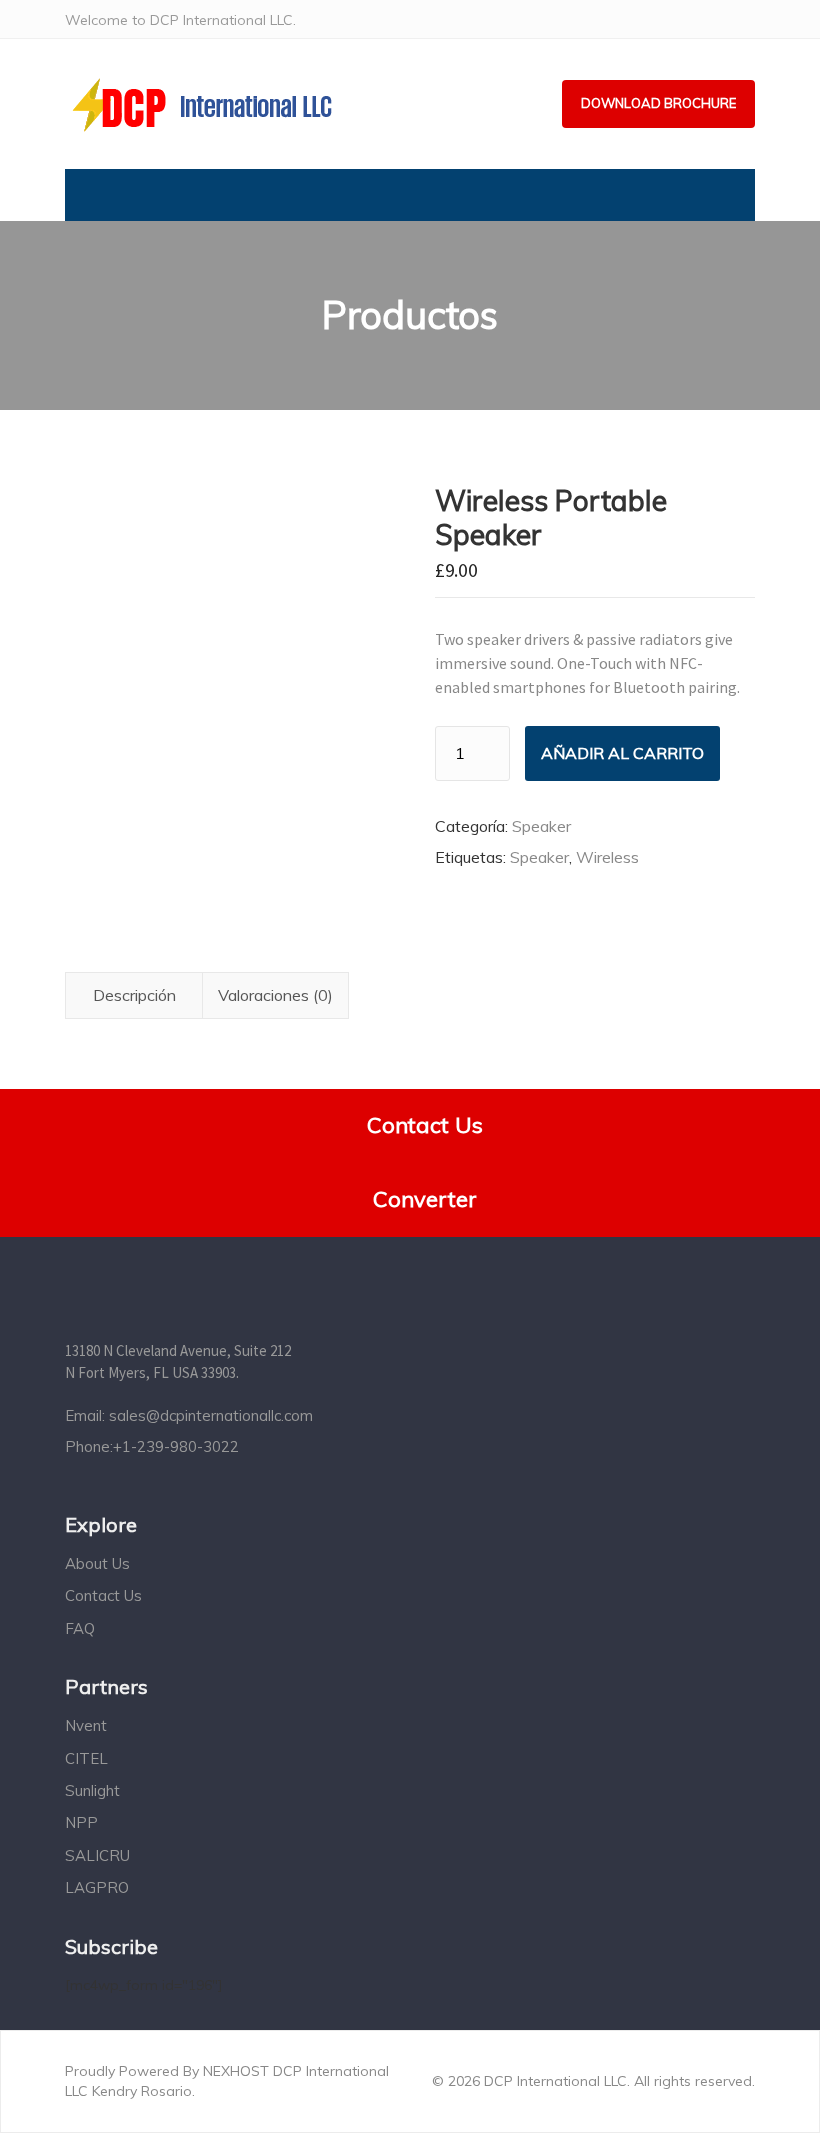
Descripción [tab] (134, 995)
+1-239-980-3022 (176, 1446)
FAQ (80, 1628)
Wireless (607, 857)
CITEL (86, 1758)
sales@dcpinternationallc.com (211, 1415)
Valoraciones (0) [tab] (275, 995)
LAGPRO (97, 1887)
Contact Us (103, 1595)
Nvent (86, 1725)
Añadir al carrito (622, 753)
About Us (97, 1563)
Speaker (541, 826)
